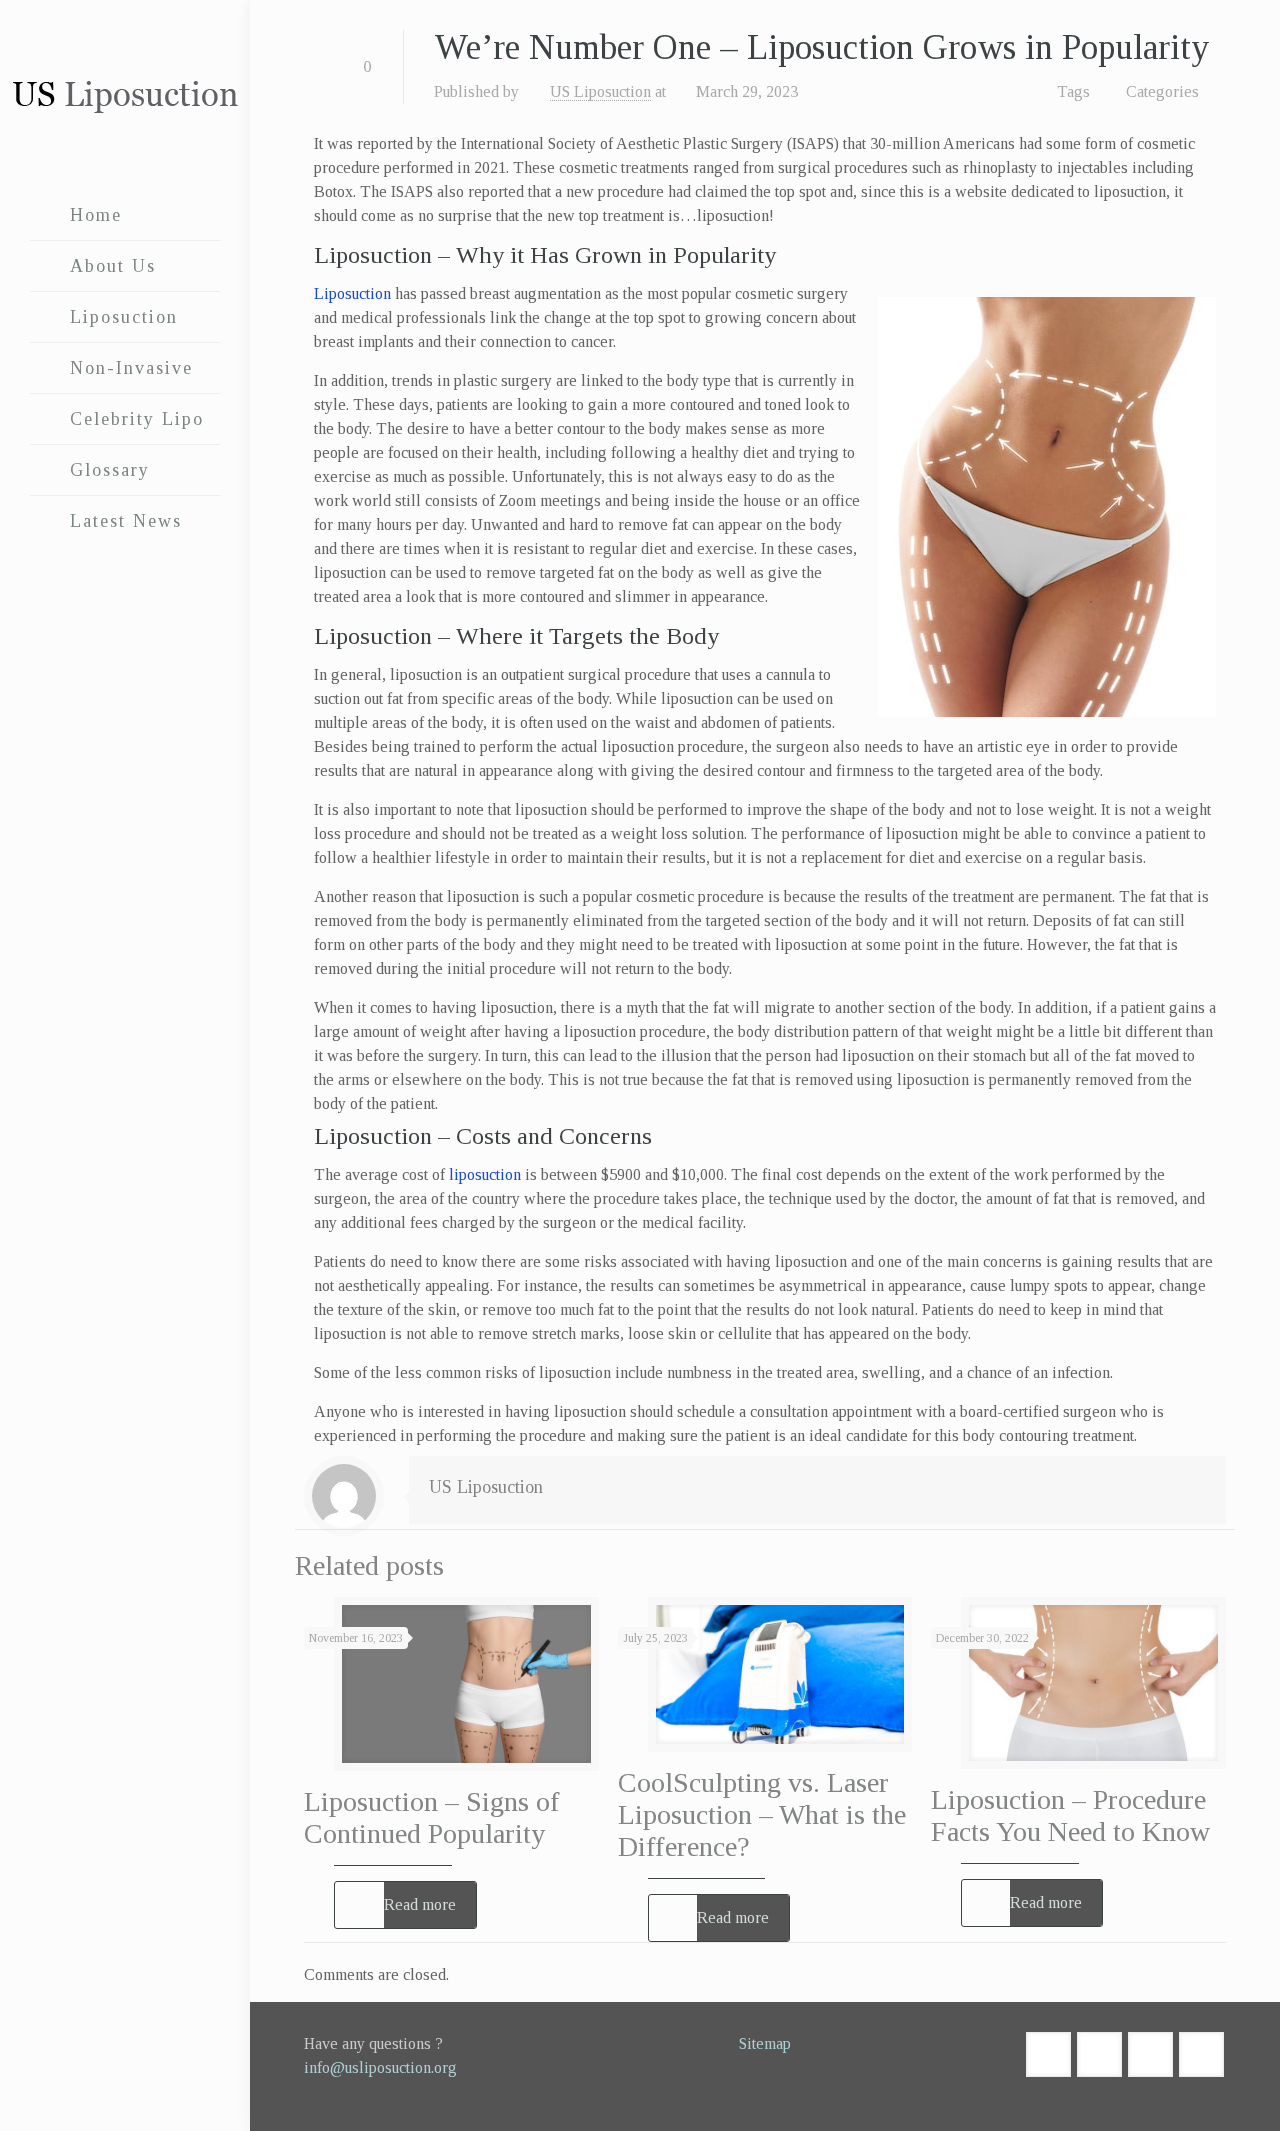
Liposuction (352, 293)
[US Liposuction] (125, 95)
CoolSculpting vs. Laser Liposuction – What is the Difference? (762, 1814)
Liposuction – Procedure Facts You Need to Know (1070, 1815)
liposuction (485, 1174)
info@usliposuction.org (380, 2067)
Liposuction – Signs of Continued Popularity (432, 1817)
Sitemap (765, 2043)
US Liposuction (600, 91)
